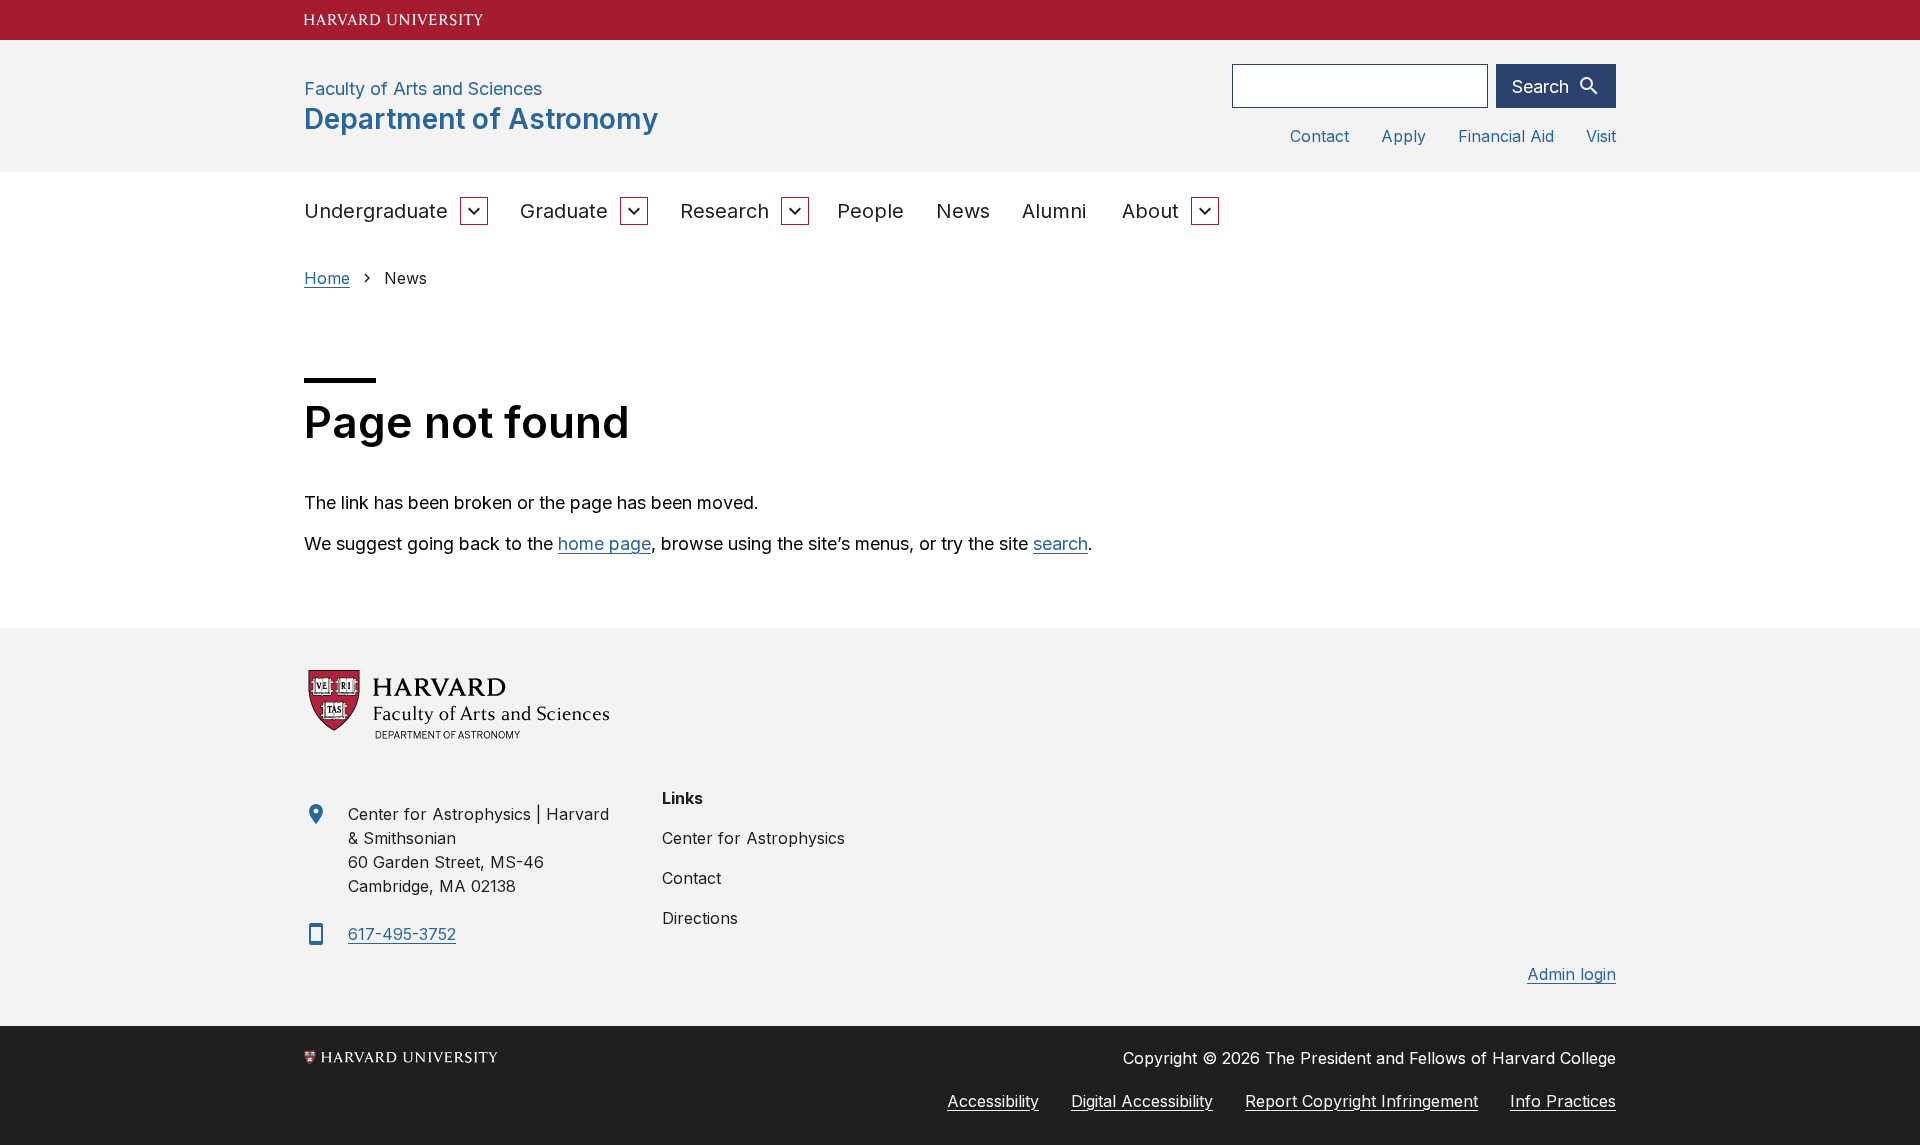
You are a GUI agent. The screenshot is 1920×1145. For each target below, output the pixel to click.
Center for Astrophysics (753, 838)
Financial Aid (1506, 136)
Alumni (1054, 211)
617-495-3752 (402, 934)
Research (724, 211)
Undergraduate (376, 211)
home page (604, 543)
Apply (1403, 136)
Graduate (564, 211)
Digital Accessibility (1142, 1101)
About (1150, 211)
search (1060, 543)
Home (327, 278)
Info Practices (1563, 1101)
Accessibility (993, 1101)
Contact (1319, 136)
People (870, 211)
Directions (700, 918)
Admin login (1571, 974)
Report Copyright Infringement (1361, 1101)
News (963, 211)
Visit (1601, 136)
